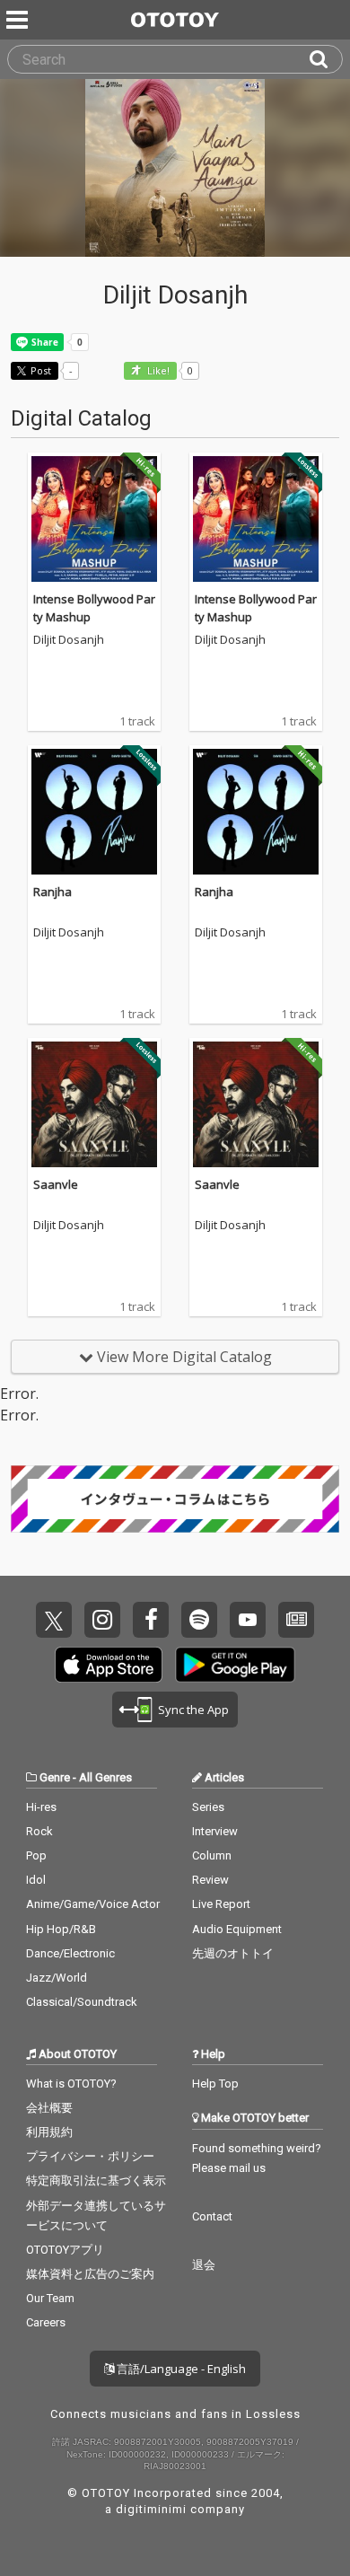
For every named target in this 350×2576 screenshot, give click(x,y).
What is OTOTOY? (71, 2084)
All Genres (105, 1777)
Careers (46, 2322)
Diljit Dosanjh (69, 640)
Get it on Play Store (235, 1665)
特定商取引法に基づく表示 (96, 2180)
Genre (55, 1777)
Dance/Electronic (70, 1953)
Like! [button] (157, 371)
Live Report (221, 1904)
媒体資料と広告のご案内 (90, 2274)
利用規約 (49, 2132)
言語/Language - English (180, 2369)
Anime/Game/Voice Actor (93, 1904)
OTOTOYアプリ (65, 2250)
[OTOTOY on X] (54, 1620)
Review (210, 1880)
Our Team (50, 2298)
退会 (204, 2265)
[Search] (326, 59)
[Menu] (19, 20)
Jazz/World (57, 1978)
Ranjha (52, 892)
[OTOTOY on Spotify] (199, 1620)
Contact (212, 2216)
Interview (215, 1831)
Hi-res (41, 1807)
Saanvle (56, 1184)
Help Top (215, 2084)
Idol (36, 1880)
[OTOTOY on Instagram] (102, 1620)
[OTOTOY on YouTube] (248, 1620)
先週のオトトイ (233, 1953)
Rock (39, 1831)
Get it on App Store (109, 1665)
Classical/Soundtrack (82, 2002)
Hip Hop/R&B (61, 1929)
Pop (36, 1855)
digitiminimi (151, 2509)
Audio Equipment (237, 1929)
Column (212, 1855)
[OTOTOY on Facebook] (151, 1620)
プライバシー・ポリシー (90, 2156)
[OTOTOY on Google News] (296, 1620)
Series (208, 1807)
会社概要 (49, 2108)
